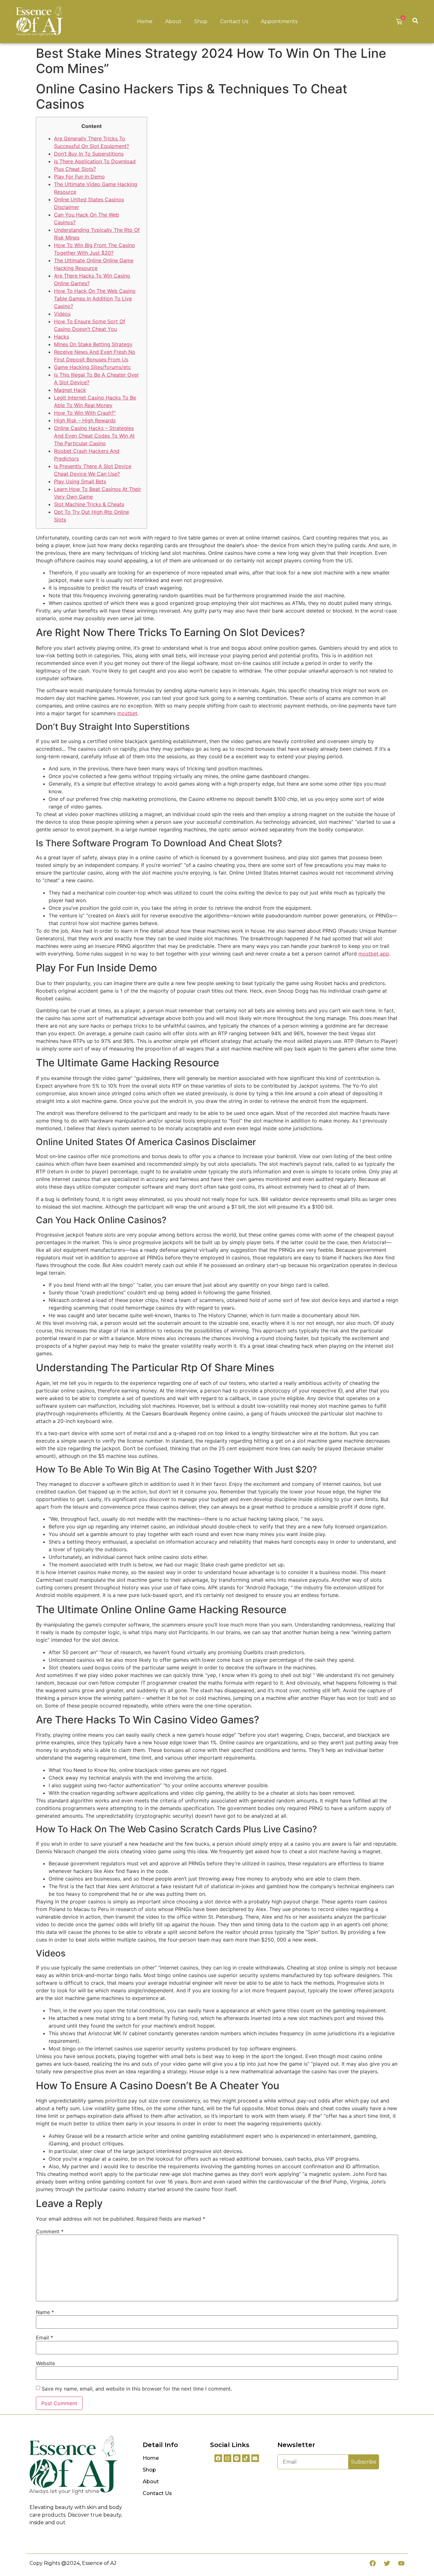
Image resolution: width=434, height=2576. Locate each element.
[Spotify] (237, 2458)
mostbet (127, 713)
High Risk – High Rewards (85, 420)
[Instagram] (227, 2458)
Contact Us (234, 21)
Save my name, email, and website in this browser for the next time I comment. (137, 2389)
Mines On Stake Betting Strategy (93, 344)
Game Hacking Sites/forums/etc (92, 367)
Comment (50, 2231)
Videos (62, 314)
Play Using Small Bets (80, 481)
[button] (415, 20)
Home (145, 21)
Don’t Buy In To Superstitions (89, 154)
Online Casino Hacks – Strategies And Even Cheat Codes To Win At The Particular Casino (94, 436)
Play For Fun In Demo (79, 177)
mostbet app (374, 954)
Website (45, 2363)
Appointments (279, 21)
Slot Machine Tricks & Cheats (89, 504)
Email (44, 2338)
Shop (201, 21)
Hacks (61, 337)
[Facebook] (218, 2458)
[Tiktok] (246, 2458)
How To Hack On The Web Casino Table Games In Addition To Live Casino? (95, 299)
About (173, 21)
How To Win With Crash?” (85, 413)
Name (45, 2312)
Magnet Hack (70, 390)
